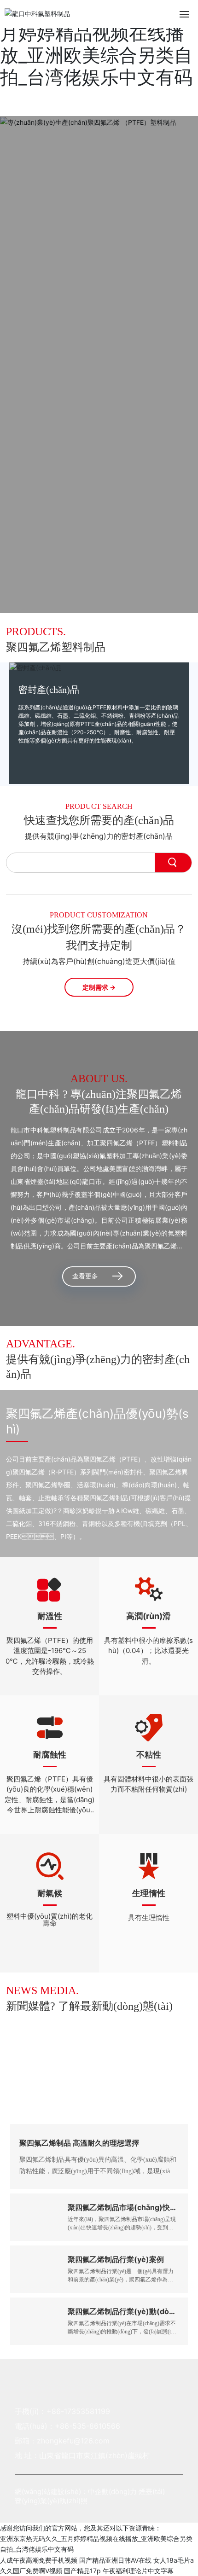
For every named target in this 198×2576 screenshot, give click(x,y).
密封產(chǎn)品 (49, 690)
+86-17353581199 (78, 2411)
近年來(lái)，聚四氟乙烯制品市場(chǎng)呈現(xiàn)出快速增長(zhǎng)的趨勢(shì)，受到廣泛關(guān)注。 (122, 2228)
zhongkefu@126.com (73, 2441)
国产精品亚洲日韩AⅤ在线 (115, 2560)
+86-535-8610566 (87, 2426)
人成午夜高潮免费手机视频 (39, 2560)
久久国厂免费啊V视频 (31, 2571)
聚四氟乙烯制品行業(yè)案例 (116, 2259)
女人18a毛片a (174, 2560)
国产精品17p (82, 2571)
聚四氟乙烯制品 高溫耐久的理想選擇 (79, 2143)
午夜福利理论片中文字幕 (138, 2571)
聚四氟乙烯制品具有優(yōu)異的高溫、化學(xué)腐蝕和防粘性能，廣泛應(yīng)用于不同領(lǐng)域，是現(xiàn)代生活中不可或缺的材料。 (98, 2171)
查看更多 (85, 1276)
